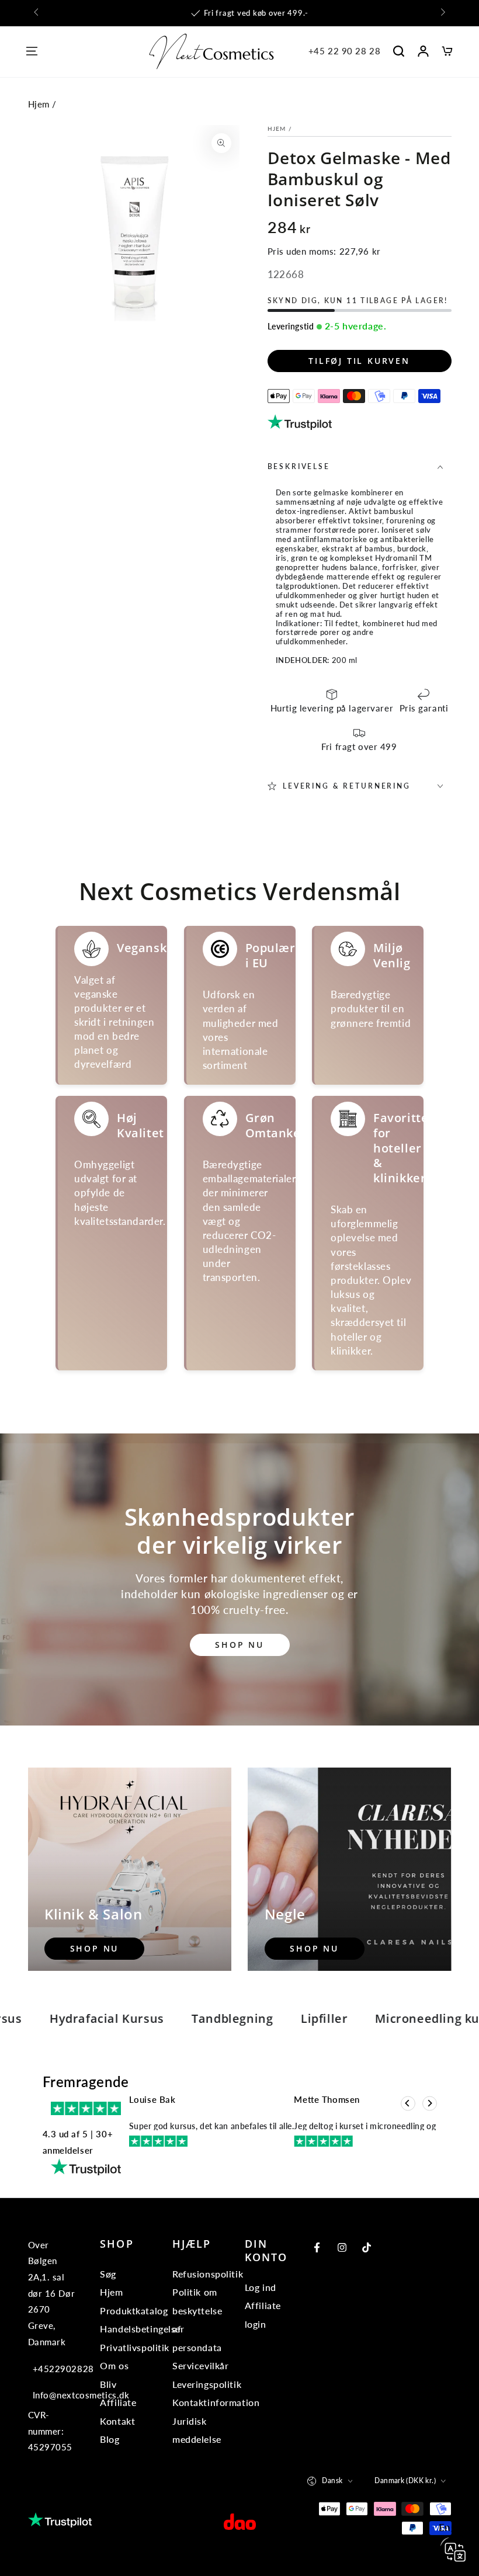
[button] (398, 51)
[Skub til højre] (442, 13)
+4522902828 (55, 2369)
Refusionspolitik (208, 2274)
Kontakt (117, 2421)
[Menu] (32, 51)
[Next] (430, 2104)
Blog (110, 2439)
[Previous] (408, 2104)
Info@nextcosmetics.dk (55, 2395)
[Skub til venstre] (37, 13)
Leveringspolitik (207, 2384)
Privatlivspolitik (135, 2347)
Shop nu (239, 1645)
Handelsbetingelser (142, 2329)
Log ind (261, 2287)
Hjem (39, 104)
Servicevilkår (200, 2365)
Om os (114, 2365)
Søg (108, 2274)
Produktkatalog (134, 2311)
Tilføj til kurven (359, 361)
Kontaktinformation (216, 2402)
